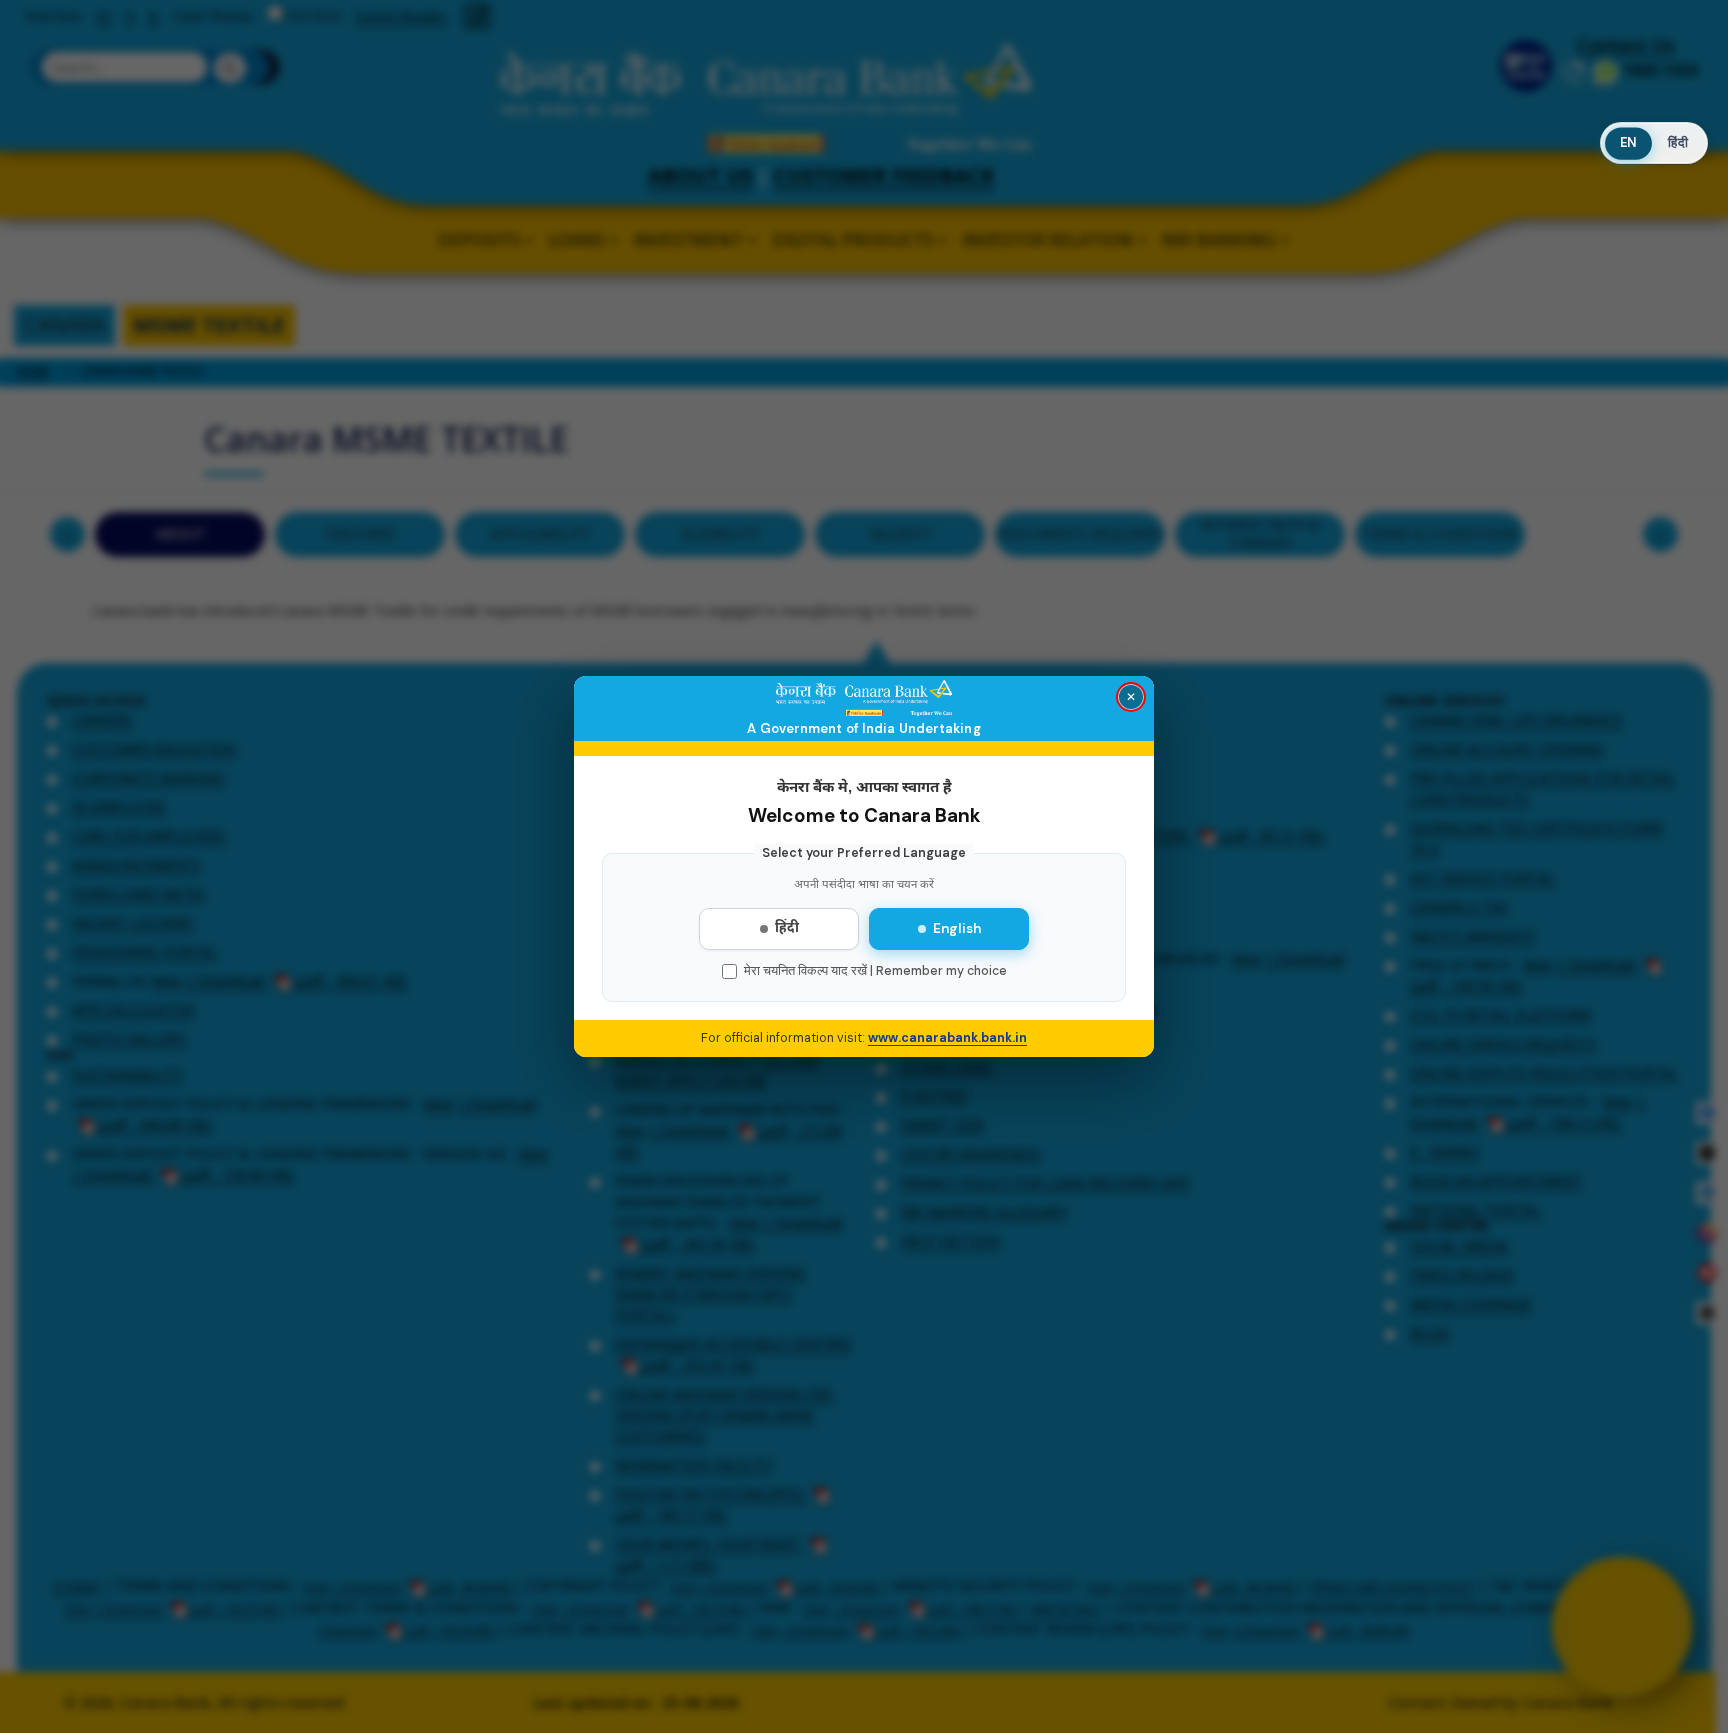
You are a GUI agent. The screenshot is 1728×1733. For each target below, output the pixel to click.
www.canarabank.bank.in (947, 1038)
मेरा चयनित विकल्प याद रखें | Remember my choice (875, 971)
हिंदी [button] (1678, 143)
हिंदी (787, 929)
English (957, 928)
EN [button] (1627, 142)
